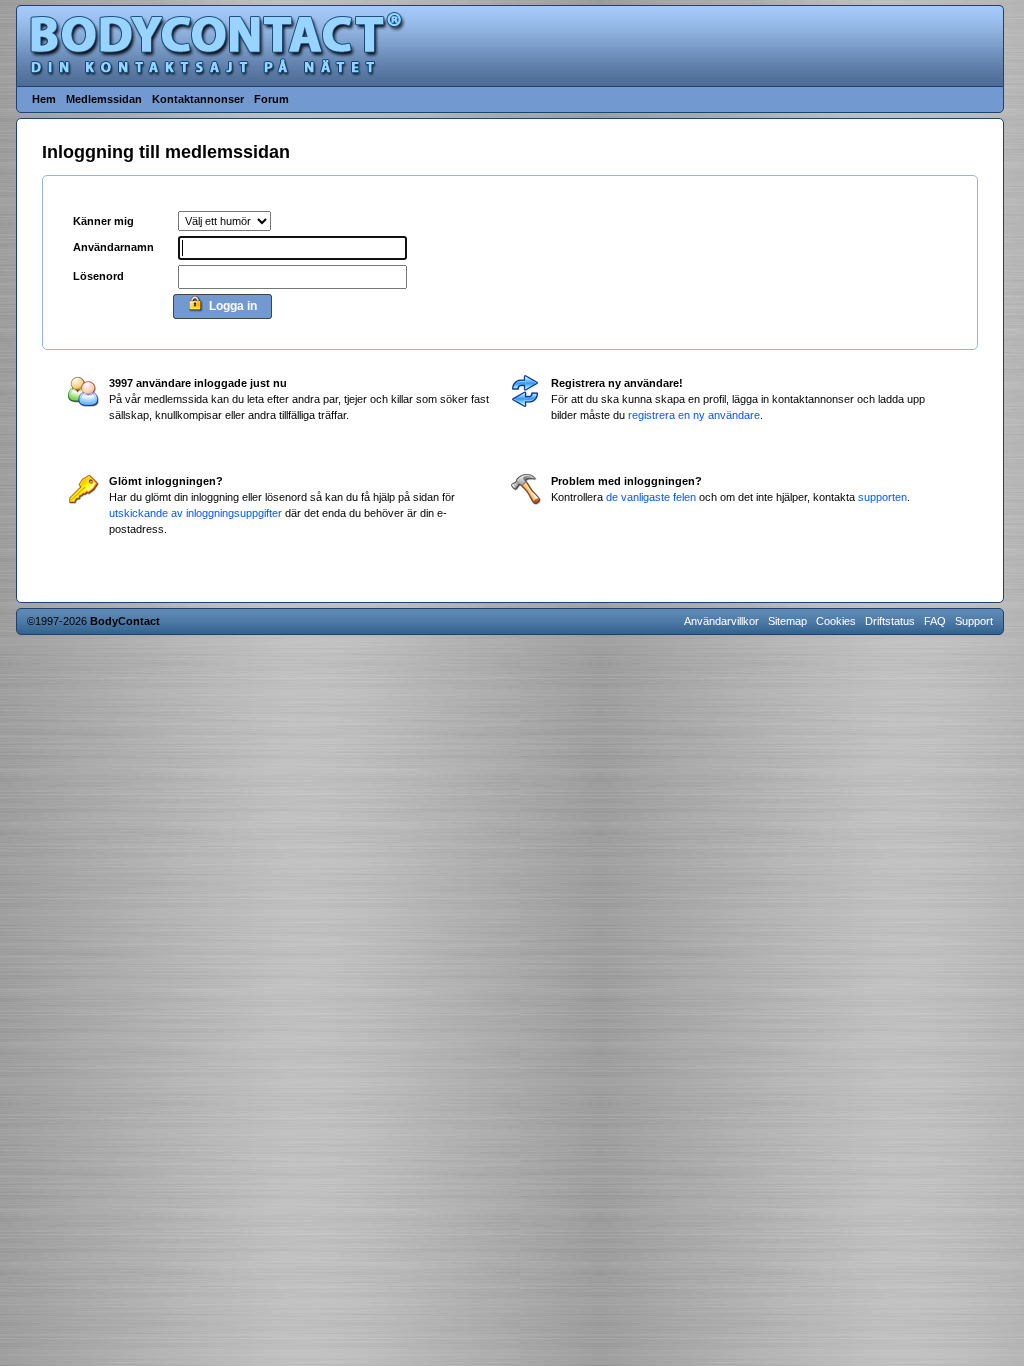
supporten (882, 497)
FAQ (935, 621)
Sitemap (787, 621)
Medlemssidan (104, 99)
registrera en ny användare (694, 415)
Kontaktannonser (198, 99)
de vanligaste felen (651, 497)
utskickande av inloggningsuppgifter (195, 513)
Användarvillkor (721, 621)
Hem (44, 99)
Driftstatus (890, 621)
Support (974, 621)
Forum (271, 99)
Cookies (836, 621)
